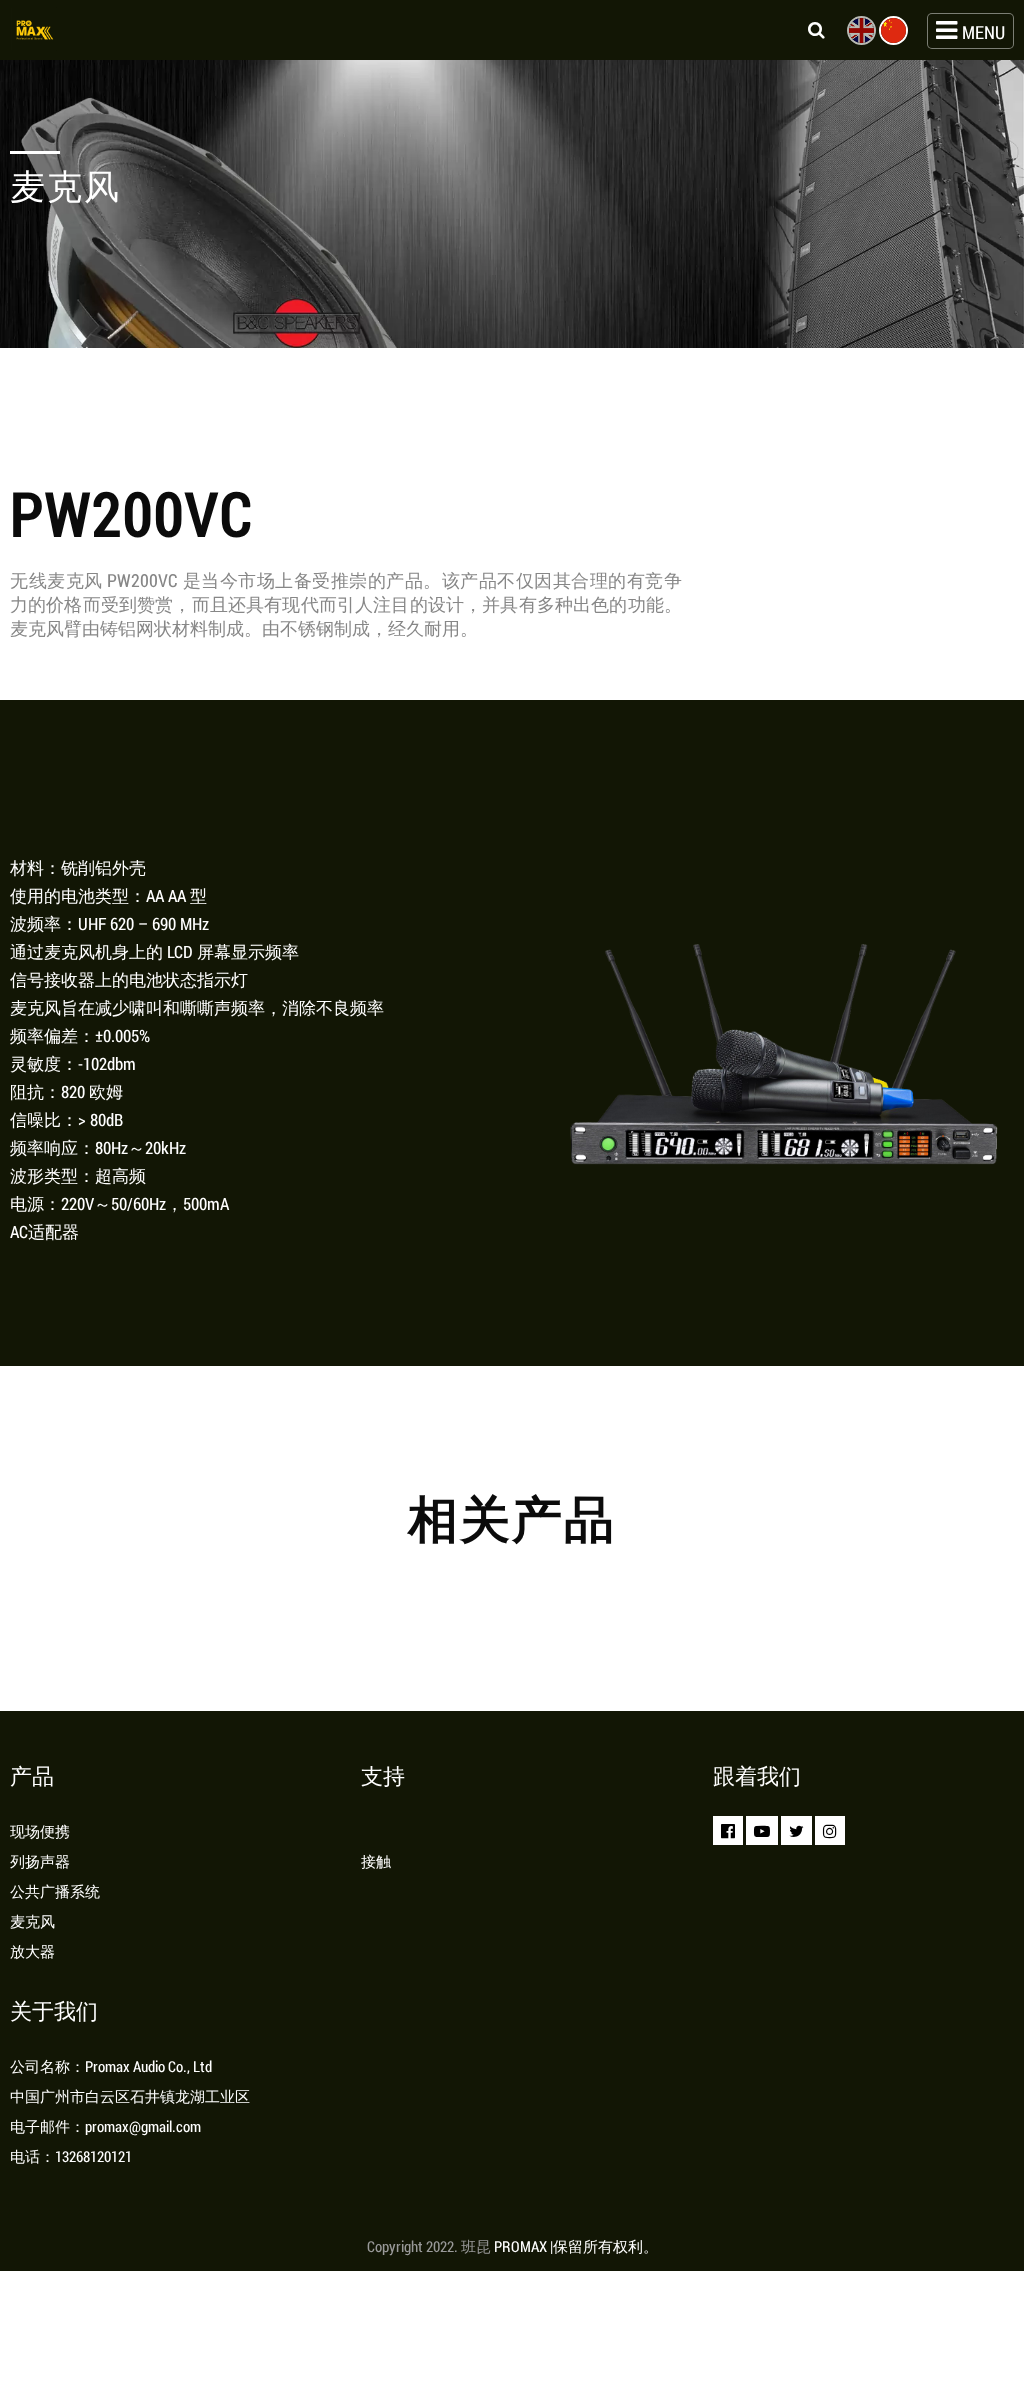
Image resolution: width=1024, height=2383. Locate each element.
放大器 (32, 1951)
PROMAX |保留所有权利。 (576, 2246)
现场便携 (40, 1831)
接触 (376, 1861)
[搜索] (806, 30)
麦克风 (32, 1921)
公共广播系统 (55, 1891)
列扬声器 (40, 1861)
